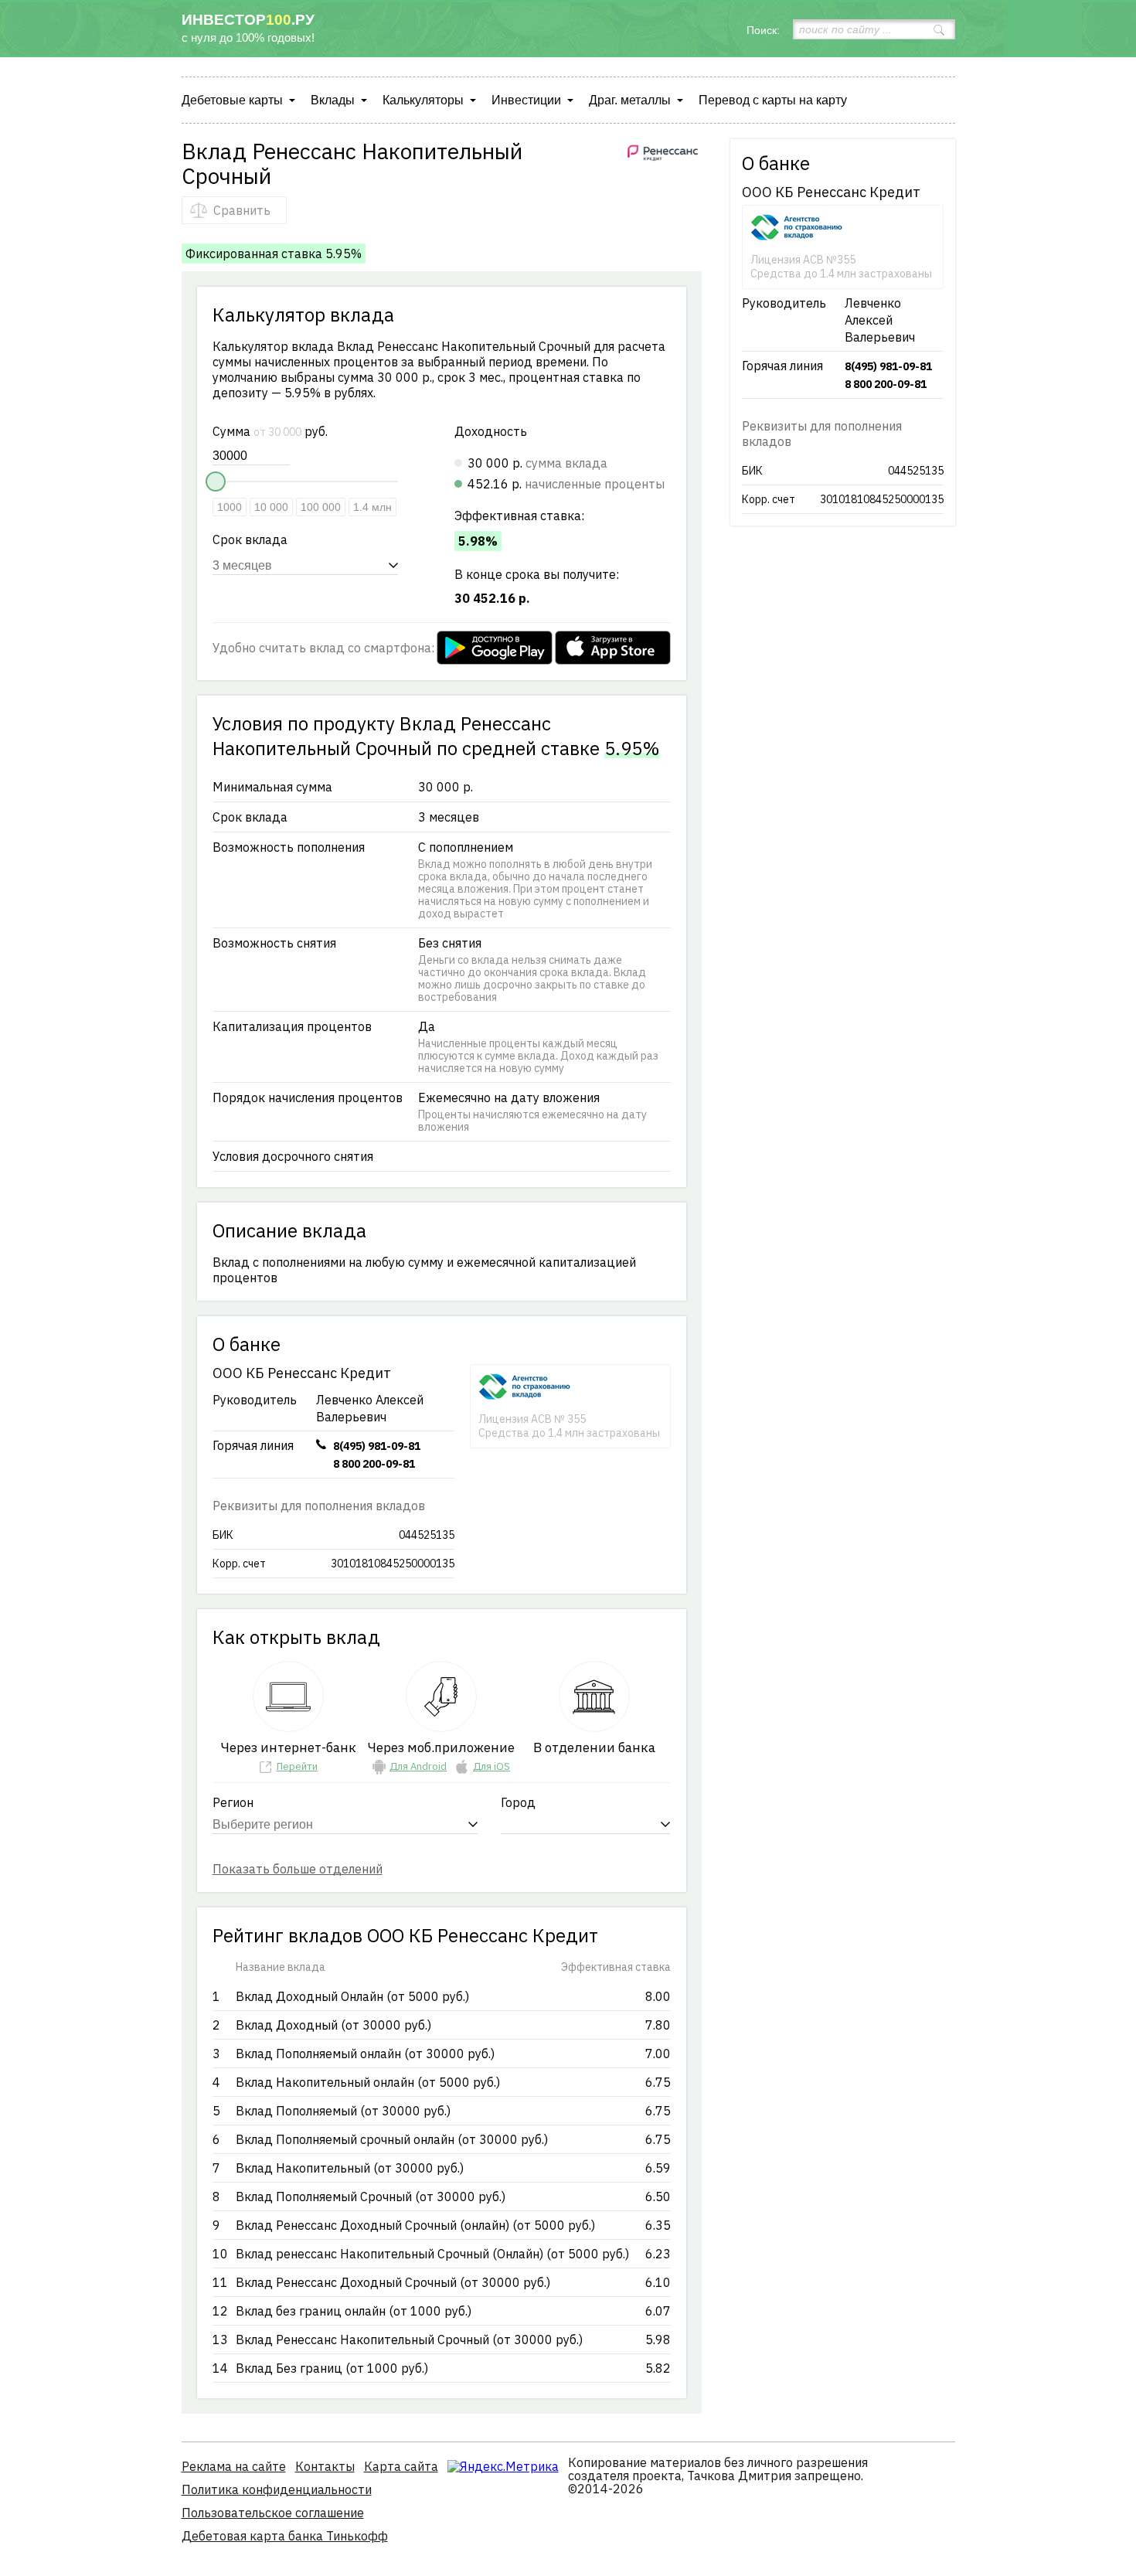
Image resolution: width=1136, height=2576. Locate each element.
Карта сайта (401, 2466)
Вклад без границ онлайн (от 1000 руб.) (354, 2311)
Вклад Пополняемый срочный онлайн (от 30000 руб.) (392, 2139)
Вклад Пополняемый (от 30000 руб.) (343, 2111)
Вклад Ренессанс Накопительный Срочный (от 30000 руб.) (409, 2339)
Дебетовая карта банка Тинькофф (285, 2536)
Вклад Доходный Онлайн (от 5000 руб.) (352, 1996)
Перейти (297, 1766)
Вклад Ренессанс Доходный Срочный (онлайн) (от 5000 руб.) (415, 2225)
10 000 (271, 507)
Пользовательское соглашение (273, 2513)
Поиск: (763, 30)
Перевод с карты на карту (773, 100)
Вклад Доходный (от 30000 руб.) (333, 2025)
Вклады (333, 100)
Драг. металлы (630, 100)
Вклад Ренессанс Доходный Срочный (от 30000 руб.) (393, 2282)
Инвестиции (526, 100)
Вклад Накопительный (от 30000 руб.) (350, 2168)
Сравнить (242, 210)
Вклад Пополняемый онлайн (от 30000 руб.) (365, 2054)
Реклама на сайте (234, 2466)
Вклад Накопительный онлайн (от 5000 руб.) (368, 2082)
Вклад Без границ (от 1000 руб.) (332, 2368)
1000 (230, 507)
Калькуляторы (423, 100)
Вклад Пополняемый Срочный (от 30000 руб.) (371, 2197)
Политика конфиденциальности (277, 2489)
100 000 (321, 507)
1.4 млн (372, 507)
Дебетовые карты (232, 100)
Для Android (418, 1766)
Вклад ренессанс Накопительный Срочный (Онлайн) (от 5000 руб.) (432, 2254)
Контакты (325, 2466)
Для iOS (491, 1766)
